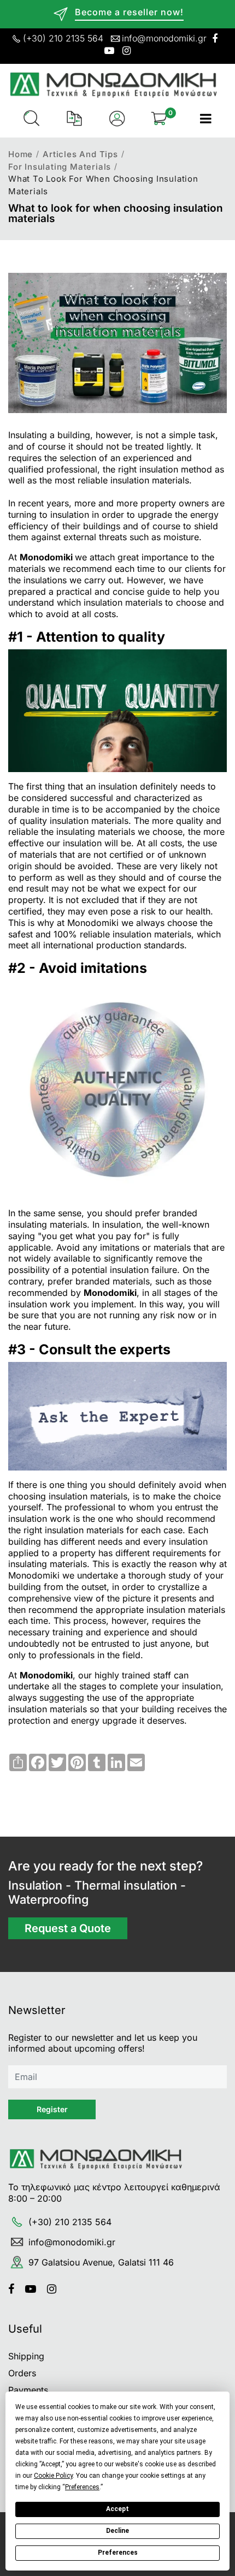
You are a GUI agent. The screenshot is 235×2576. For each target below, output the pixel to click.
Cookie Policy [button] (53, 2476)
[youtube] (109, 51)
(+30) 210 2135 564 (63, 38)
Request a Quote (68, 1928)
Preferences (118, 2553)
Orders (22, 2373)
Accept (117, 2509)
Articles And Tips (80, 154)
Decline (117, 2531)
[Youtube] (35, 2289)
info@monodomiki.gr (164, 38)
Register (52, 2109)
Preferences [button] (82, 2487)
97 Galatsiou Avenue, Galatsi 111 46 (101, 2262)
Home (20, 154)
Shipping (26, 2356)
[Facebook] (15, 2289)
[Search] (32, 118)
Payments (28, 2390)
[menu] (205, 118)
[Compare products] (74, 118)
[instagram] (127, 51)
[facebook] (215, 38)
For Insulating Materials (60, 167)
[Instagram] (56, 2289)
